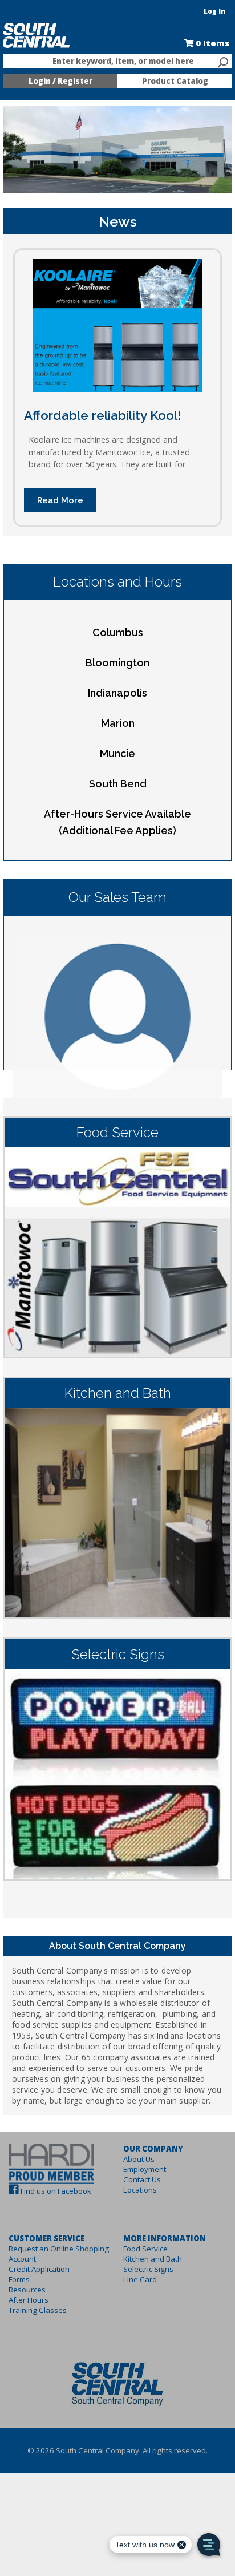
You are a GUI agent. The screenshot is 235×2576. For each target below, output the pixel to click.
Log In (214, 11)
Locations (140, 2190)
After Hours (29, 2300)
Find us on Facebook (56, 2191)
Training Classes (38, 2310)
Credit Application (39, 2269)
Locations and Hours (117, 582)
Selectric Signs (148, 2269)
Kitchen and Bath (153, 2259)
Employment (145, 2169)
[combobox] (117, 62)
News (118, 221)
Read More (60, 500)
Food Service (145, 2249)
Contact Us (142, 2179)
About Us (139, 2159)
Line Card (140, 2279)
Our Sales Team (117, 897)
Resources (27, 2290)
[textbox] (112, 62)
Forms (19, 2279)
